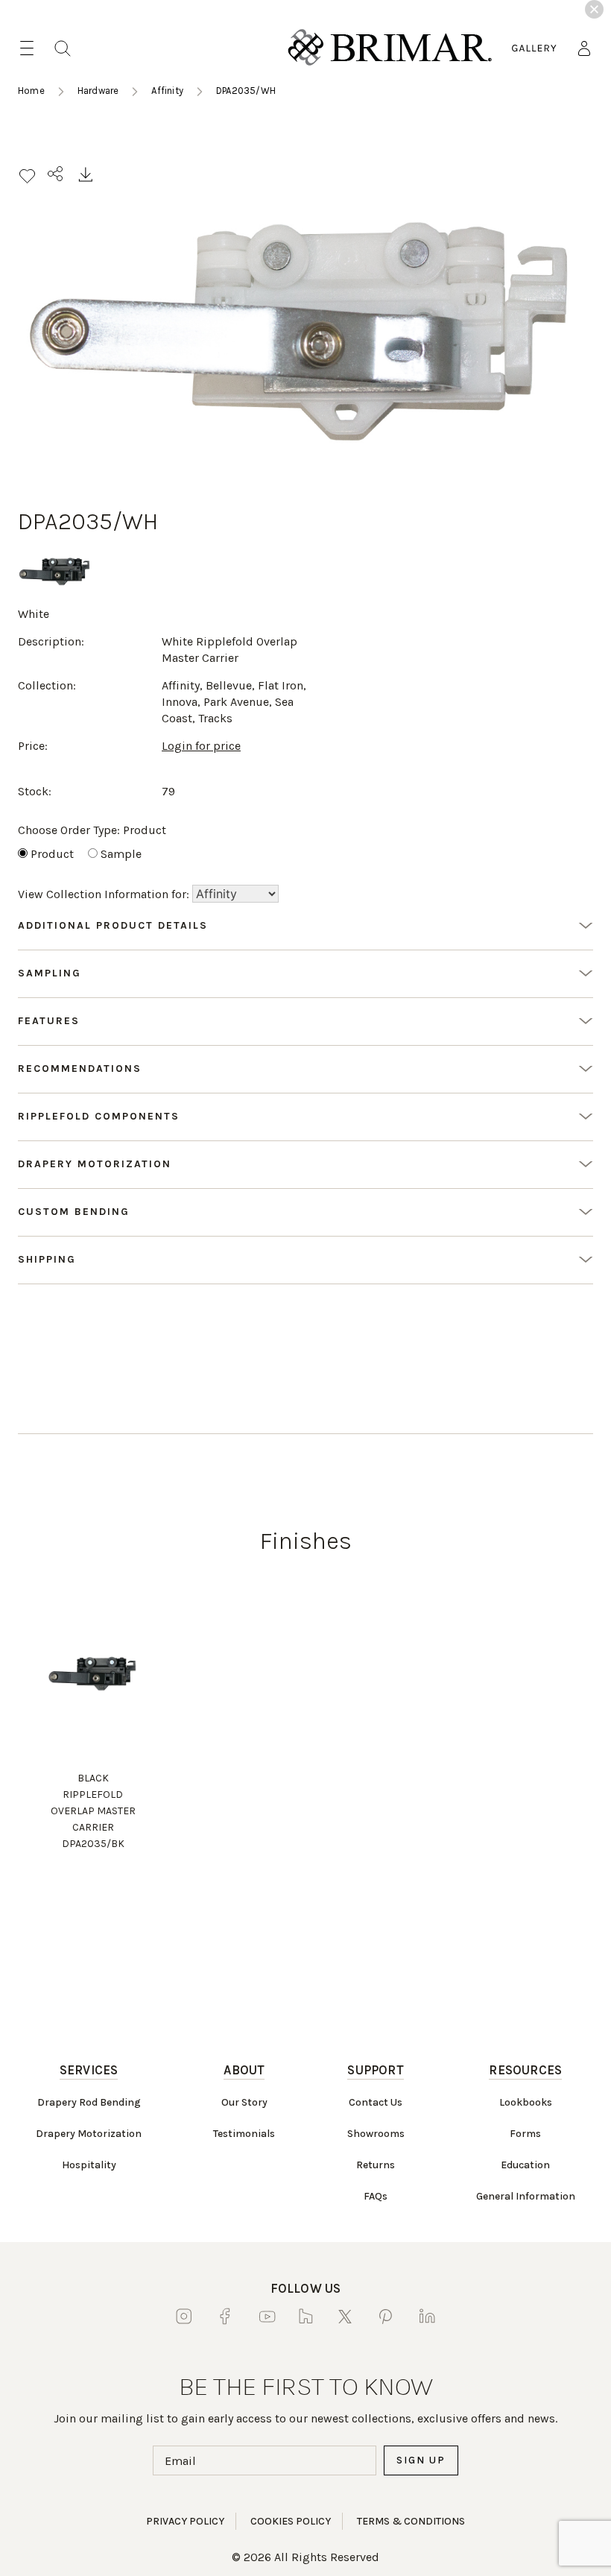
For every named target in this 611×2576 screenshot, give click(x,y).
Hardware (98, 91)
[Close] (594, 9)
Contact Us (376, 2102)
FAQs (376, 2196)
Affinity (167, 91)
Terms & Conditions (411, 2521)
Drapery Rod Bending (89, 2102)
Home (31, 91)
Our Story (244, 2102)
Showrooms (376, 2134)
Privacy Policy (185, 2521)
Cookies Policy (291, 2521)
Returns (376, 2165)
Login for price (201, 746)
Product (52, 854)
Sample (121, 854)
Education (525, 2165)
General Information (526, 2196)
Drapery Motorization (89, 2134)
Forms (525, 2134)
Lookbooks (526, 2102)
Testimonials (244, 2134)
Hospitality (89, 2165)
